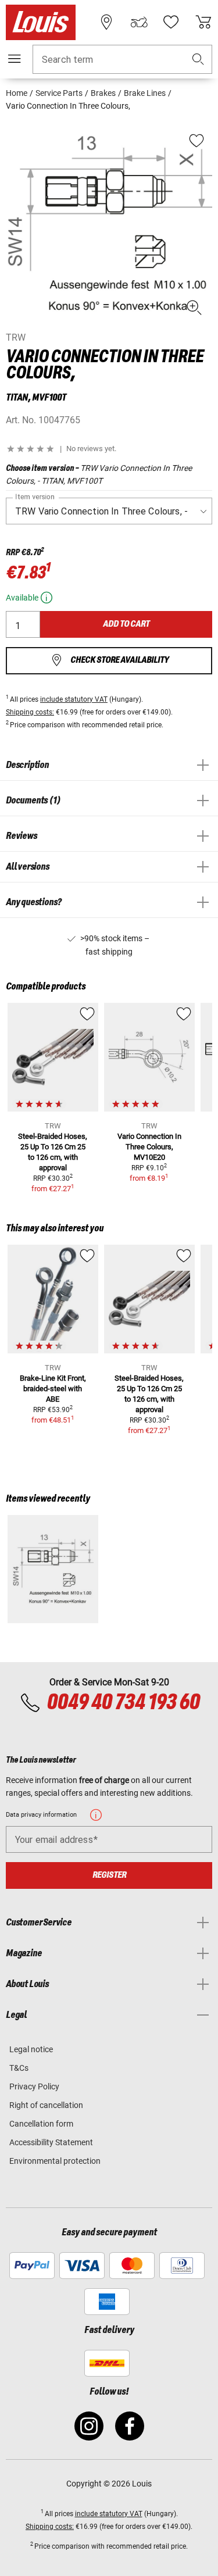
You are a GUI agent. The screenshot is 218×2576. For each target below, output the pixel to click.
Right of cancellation (46, 2105)
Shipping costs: (30, 712)
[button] (198, 60)
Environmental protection (55, 2161)
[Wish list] (171, 22)
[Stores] (106, 22)
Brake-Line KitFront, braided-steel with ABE (53, 1389)
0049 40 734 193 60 (123, 1703)
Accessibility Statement (51, 2142)
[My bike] (139, 22)
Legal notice (31, 2049)
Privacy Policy (34, 2086)
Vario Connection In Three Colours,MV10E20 (149, 1147)
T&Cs (19, 2068)
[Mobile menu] (15, 59)
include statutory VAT (74, 699)
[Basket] (203, 22)
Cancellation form (41, 2124)
